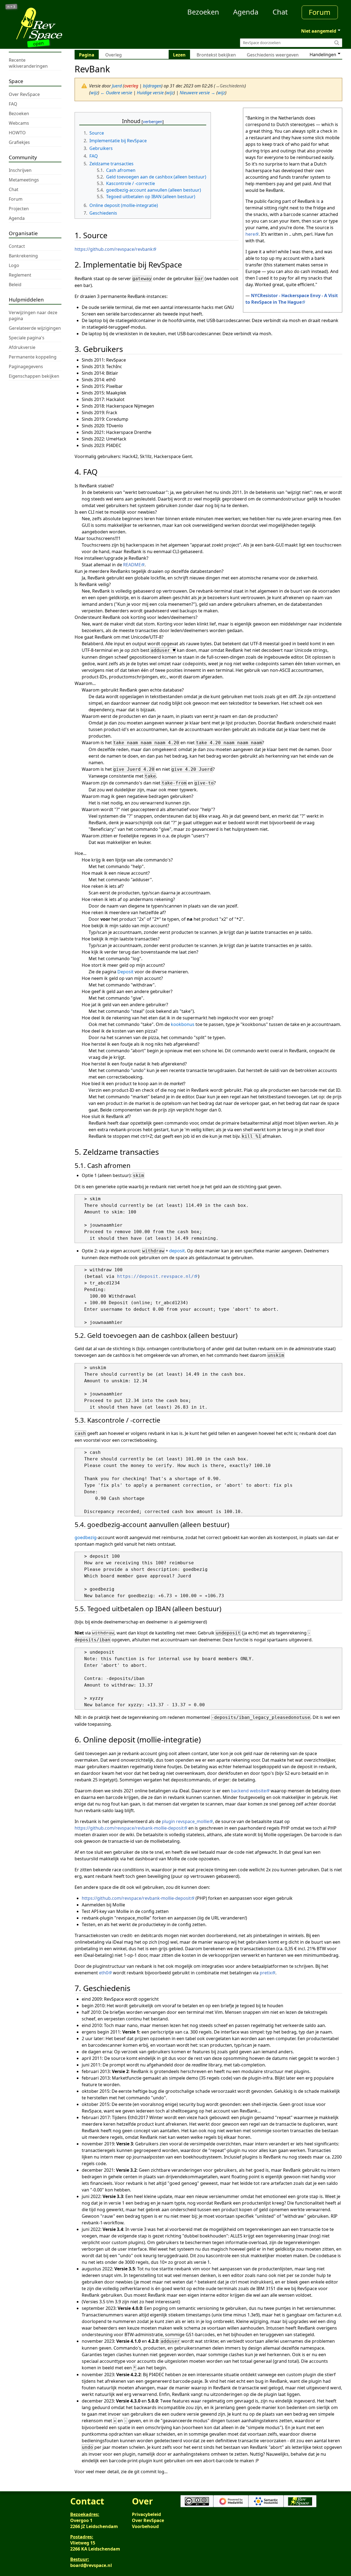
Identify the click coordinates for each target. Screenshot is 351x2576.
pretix (266, 1973)
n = (11, 7)
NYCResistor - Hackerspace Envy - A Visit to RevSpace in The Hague (292, 299)
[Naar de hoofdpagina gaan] (50, 24)
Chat (280, 12)
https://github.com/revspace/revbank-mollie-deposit (129, 1828)
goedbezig (86, 1537)
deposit (177, 1251)
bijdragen (152, 86)
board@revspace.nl (91, 2565)
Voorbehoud (145, 2526)
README (132, 565)
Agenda (246, 12)
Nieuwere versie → (197, 93)
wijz (94, 93)
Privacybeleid (146, 2514)
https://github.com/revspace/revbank (114, 249)
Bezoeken (203, 12)
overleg (131, 86)
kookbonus (183, 1024)
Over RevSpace (148, 2520)
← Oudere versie (116, 93)
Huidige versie (150, 93)
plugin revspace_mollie (186, 1821)
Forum (320, 12)
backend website (248, 1791)
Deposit (125, 972)
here (250, 234)
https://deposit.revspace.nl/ (155, 1276)
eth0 (104, 1973)
